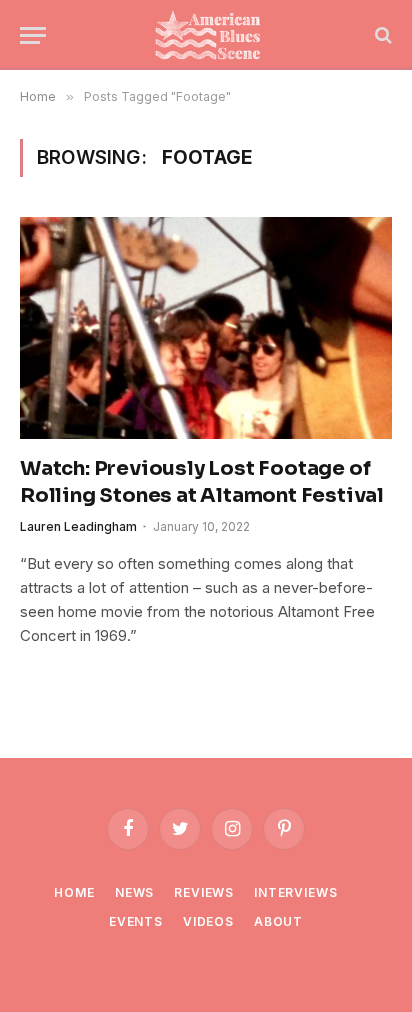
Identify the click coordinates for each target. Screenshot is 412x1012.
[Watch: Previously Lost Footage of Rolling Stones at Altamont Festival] (206, 327)
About (278, 921)
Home (74, 892)
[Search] (381, 35)
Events (136, 921)
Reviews (204, 892)
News (134, 892)
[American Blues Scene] (212, 35)
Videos (208, 921)
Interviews (295, 892)
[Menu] (33, 35)
